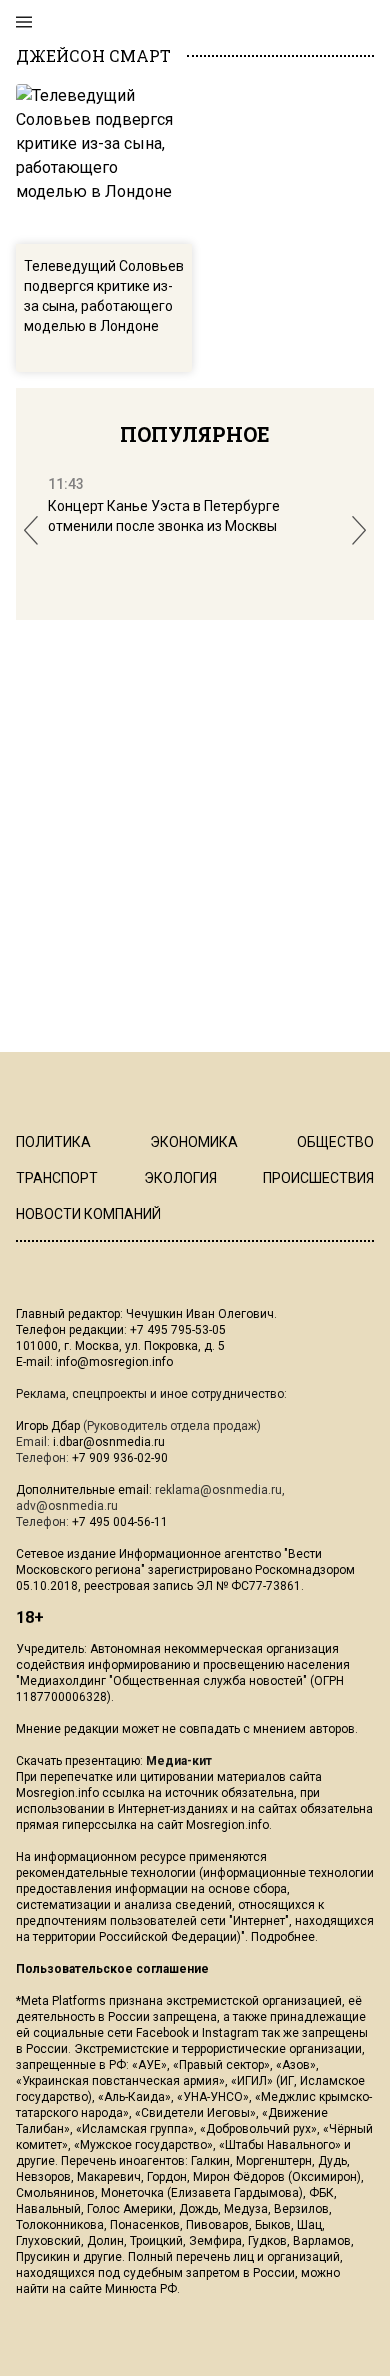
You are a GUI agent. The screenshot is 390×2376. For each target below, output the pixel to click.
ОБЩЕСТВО (335, 1142)
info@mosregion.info (114, 1362)
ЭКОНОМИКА (194, 1142)
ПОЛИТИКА (53, 1142)
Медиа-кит (179, 1761)
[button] (31, 530)
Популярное (195, 434)
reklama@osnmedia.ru (218, 1490)
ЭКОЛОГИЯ (180, 1178)
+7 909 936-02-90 (120, 1458)
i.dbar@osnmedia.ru (109, 1442)
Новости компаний (88, 1214)
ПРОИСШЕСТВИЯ (318, 1178)
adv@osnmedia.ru (67, 1506)
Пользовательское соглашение (112, 1969)
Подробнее (283, 1937)
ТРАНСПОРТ (57, 1178)
